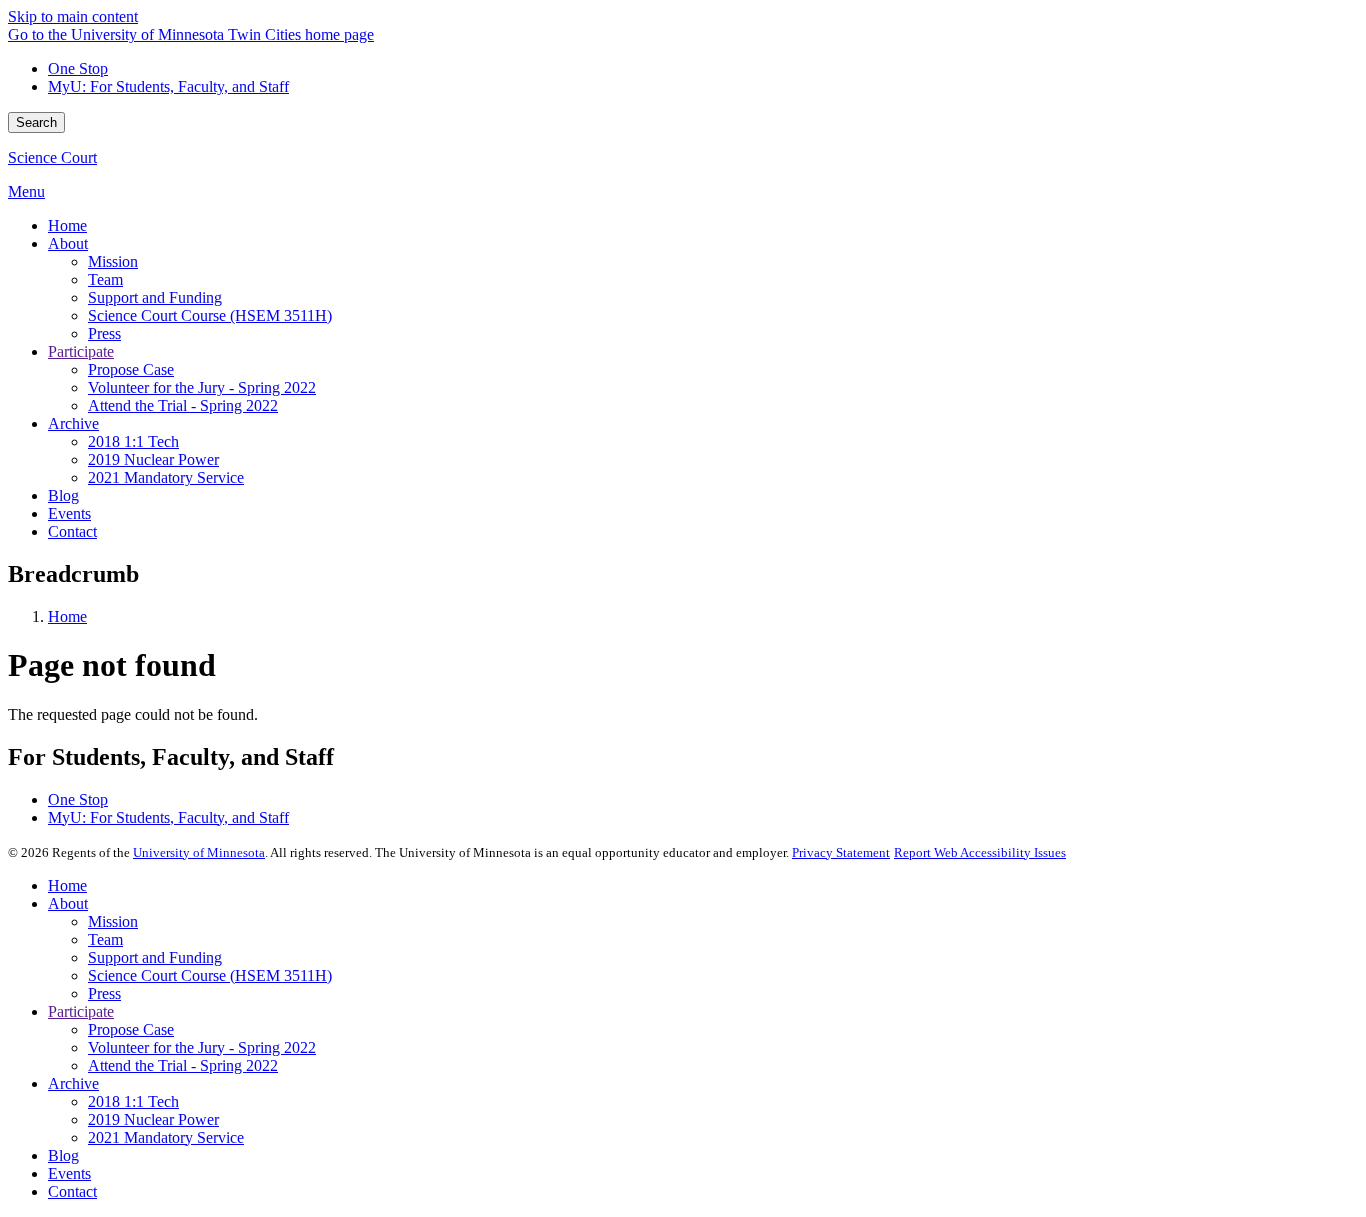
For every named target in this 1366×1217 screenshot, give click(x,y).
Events (69, 1173)
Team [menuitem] (105, 279)
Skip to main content (73, 16)
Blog (63, 1155)
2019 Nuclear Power (153, 1119)
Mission (113, 921)
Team (105, 939)
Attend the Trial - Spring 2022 (183, 1065)
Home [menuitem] (67, 225)
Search (36, 122)
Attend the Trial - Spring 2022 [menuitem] (183, 405)
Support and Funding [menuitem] (155, 297)
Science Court (52, 157)
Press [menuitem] (104, 333)
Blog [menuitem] (63, 495)
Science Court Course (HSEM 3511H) (210, 975)
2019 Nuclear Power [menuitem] (153, 459)
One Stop (78, 68)
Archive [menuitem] (73, 423)
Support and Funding (155, 957)
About (68, 903)
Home (67, 616)
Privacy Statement (841, 852)
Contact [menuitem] (72, 531)
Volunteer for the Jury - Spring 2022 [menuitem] (202, 387)
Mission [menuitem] (113, 261)
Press (104, 993)
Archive (73, 1083)
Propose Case (131, 1029)
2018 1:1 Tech (133, 1101)
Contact (72, 1191)
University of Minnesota (199, 852)
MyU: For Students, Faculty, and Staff (168, 86)
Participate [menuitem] (81, 351)
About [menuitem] (68, 243)
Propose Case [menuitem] (131, 369)
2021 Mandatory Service (166, 1137)
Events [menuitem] (69, 513)
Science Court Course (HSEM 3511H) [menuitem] (210, 315)
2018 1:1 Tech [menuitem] (133, 441)
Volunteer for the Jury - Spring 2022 (202, 1047)
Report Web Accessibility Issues (980, 852)
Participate (81, 1011)
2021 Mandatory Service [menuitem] (166, 477)
